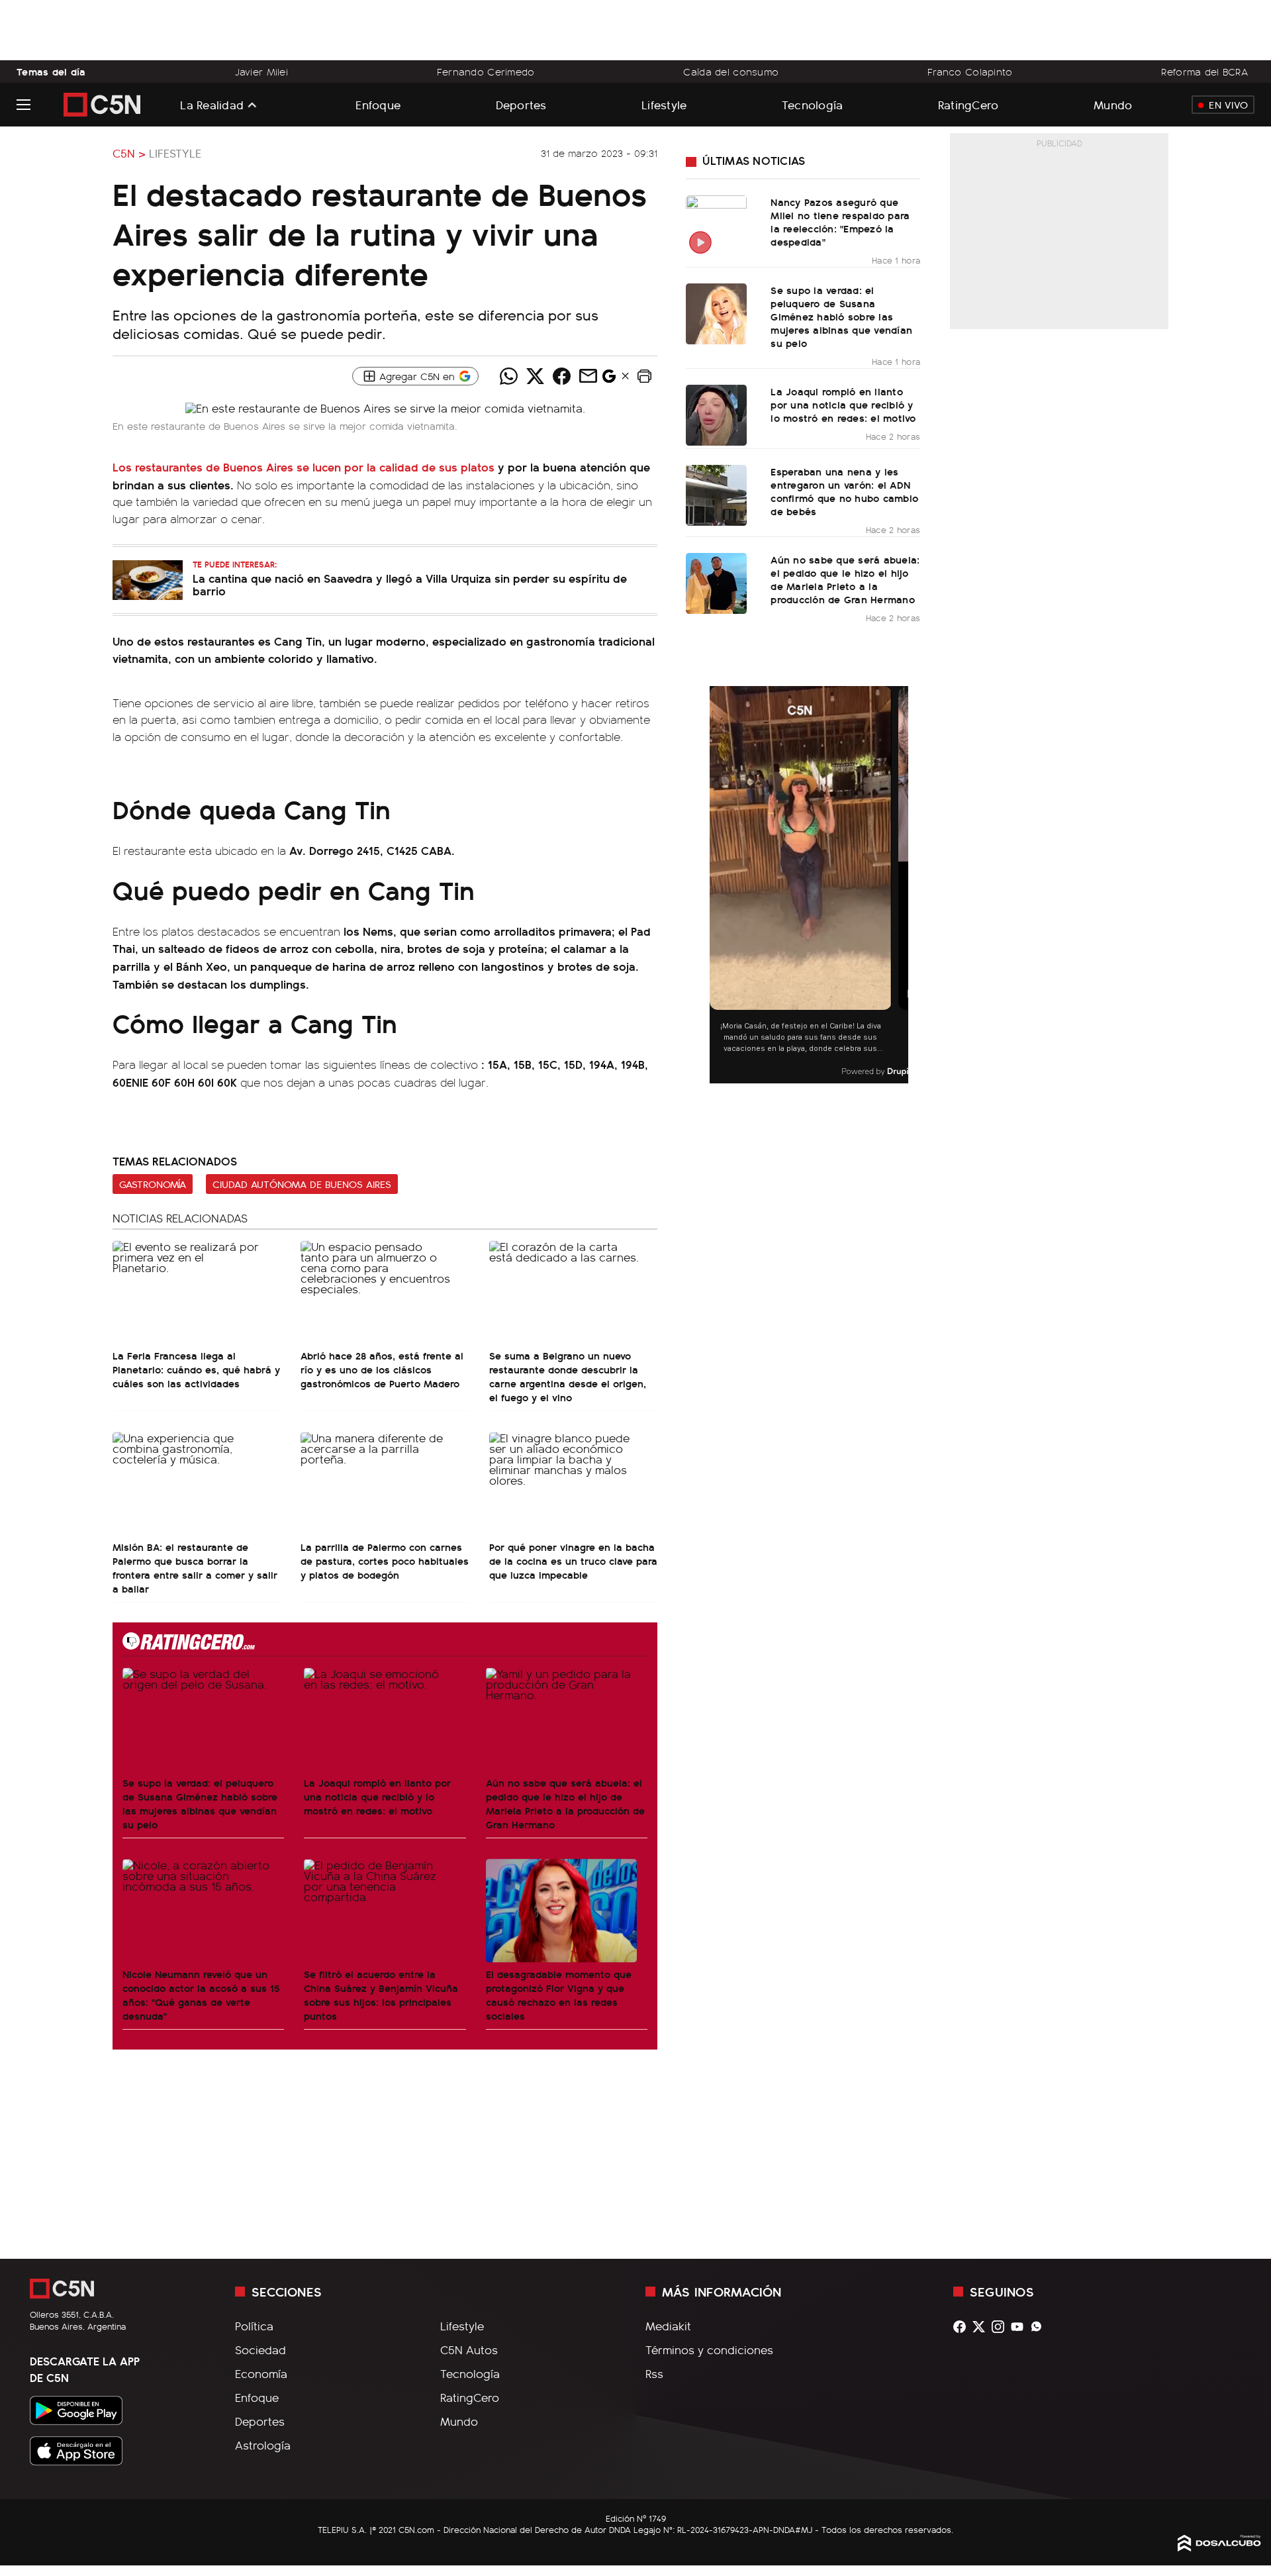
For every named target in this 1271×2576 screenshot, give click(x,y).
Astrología (263, 2445)
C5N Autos (469, 2350)
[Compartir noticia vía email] (588, 376)
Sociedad (260, 2350)
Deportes (521, 104)
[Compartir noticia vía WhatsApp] (508, 376)
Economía (261, 2373)
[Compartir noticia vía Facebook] (561, 376)
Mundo (1113, 104)
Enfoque (378, 104)
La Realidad (212, 105)
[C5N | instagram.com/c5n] (1001, 2327)
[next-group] (900, 885)
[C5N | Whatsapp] (1040, 2327)
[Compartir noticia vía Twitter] (535, 376)
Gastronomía (153, 1184)
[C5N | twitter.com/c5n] (982, 2327)
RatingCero (968, 104)
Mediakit (668, 2326)
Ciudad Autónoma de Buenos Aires (302, 1184)
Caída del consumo (731, 72)
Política (254, 2326)
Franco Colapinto (970, 72)
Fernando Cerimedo (486, 72)
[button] (644, 376)
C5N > (129, 153)
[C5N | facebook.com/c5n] (963, 2327)
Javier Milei (261, 72)
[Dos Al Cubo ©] (1219, 2547)
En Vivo (1228, 105)
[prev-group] (718, 885)
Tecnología (813, 104)
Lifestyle (664, 104)
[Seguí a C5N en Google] (609, 379)
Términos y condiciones (709, 2350)
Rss (654, 2373)
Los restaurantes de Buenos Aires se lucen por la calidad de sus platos (304, 467)
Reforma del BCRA (1204, 72)
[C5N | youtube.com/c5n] (1020, 2327)
